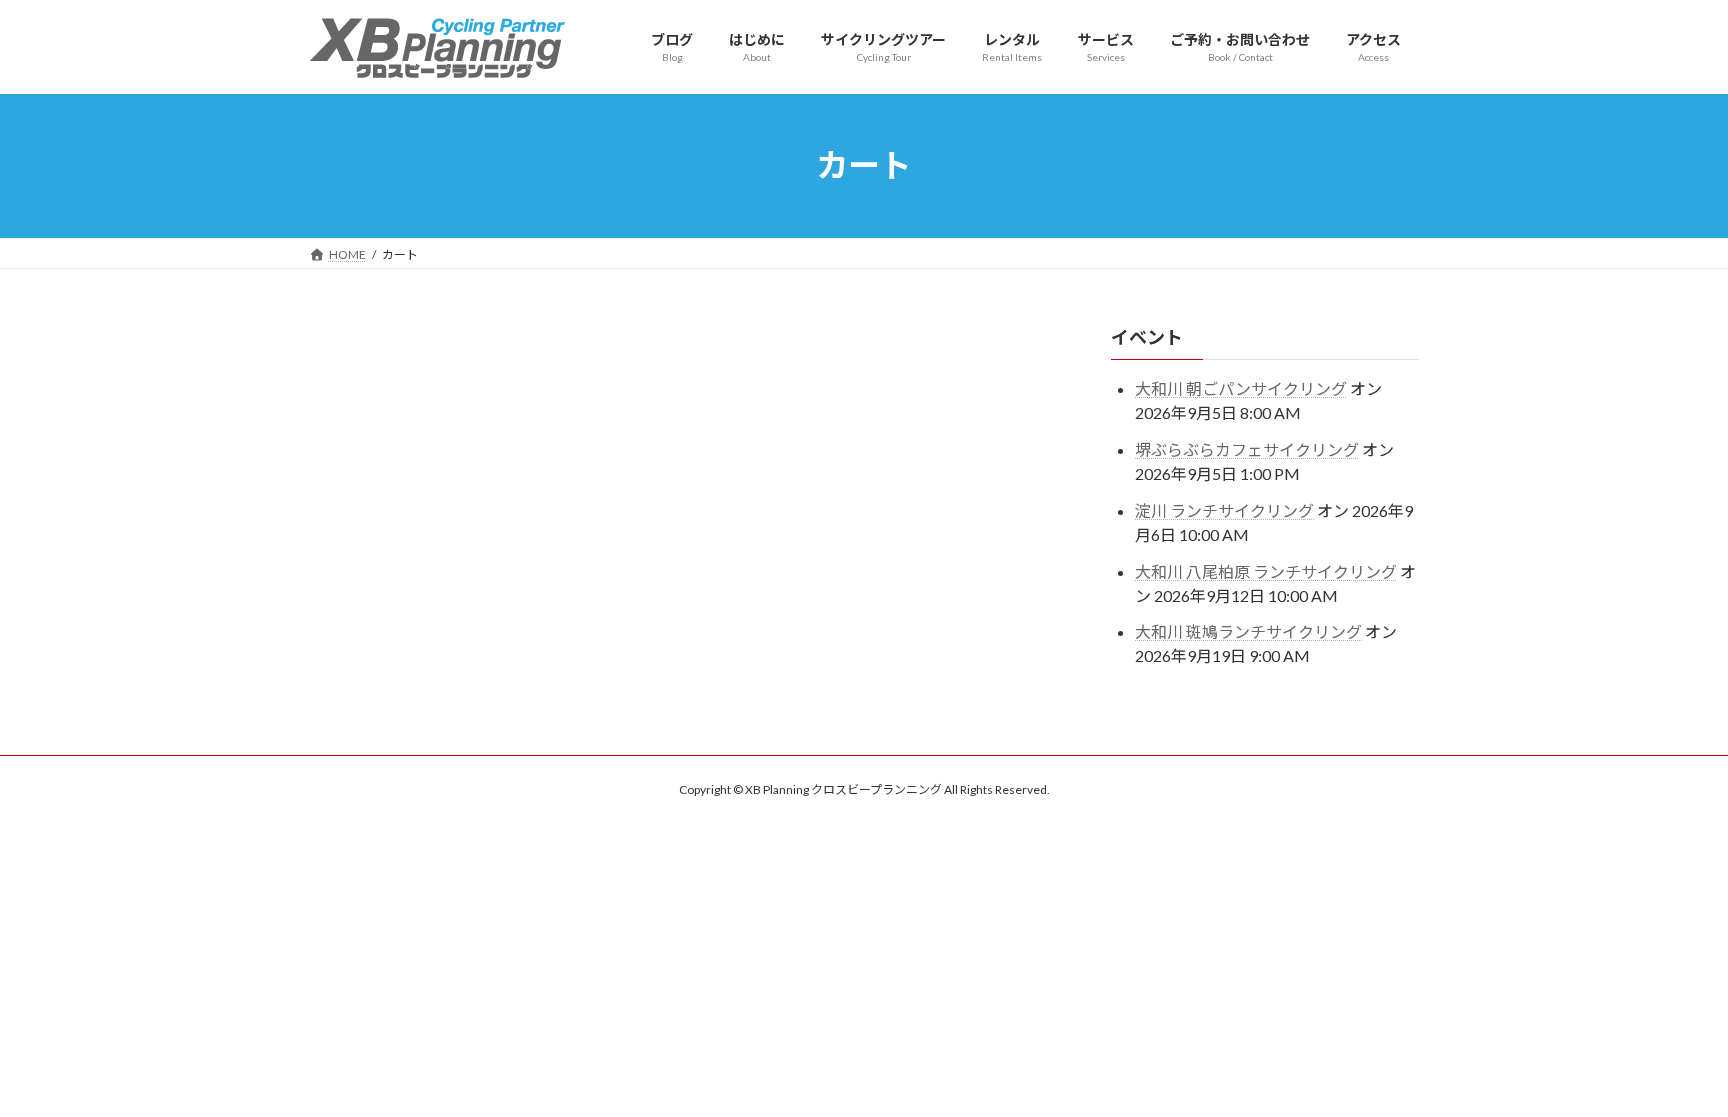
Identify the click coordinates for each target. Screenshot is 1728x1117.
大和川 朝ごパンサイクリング (1241, 388)
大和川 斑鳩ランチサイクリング (1248, 631)
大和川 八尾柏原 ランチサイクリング (1266, 570)
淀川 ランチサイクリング (1224, 509)
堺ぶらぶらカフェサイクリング (1247, 449)
